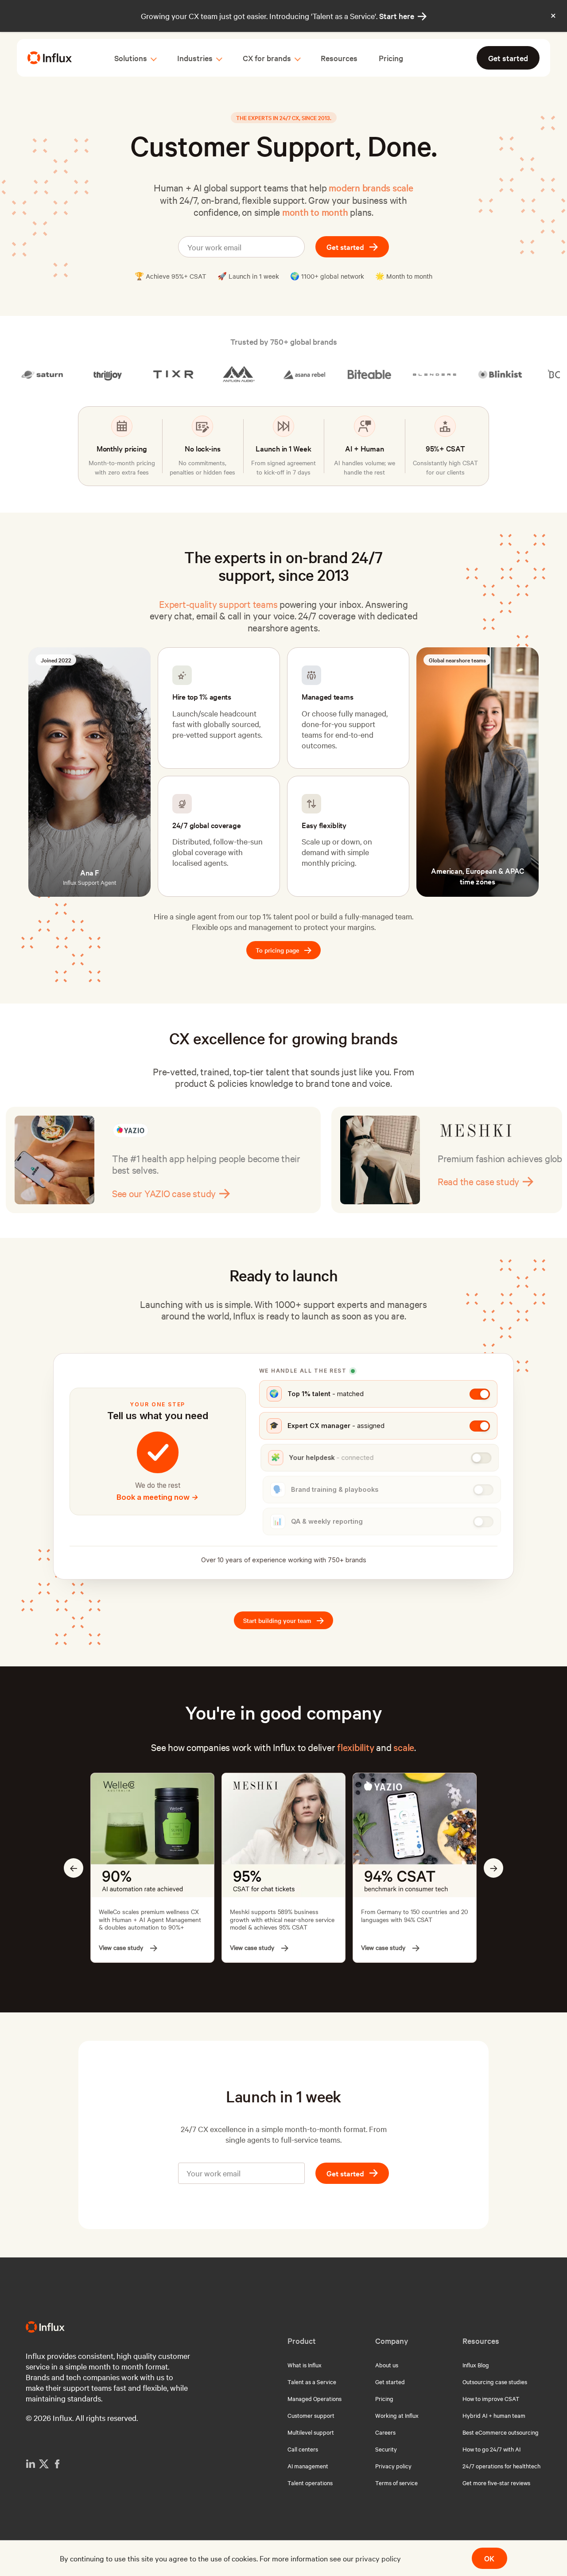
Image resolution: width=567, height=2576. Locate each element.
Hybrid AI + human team (494, 2415)
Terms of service (396, 2483)
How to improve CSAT (491, 2398)
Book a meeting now (157, 1497)
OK (489, 2558)
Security (386, 2449)
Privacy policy (393, 2466)
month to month (315, 212)
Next (493, 1868)
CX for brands (267, 58)
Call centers (303, 2449)
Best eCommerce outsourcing (501, 2432)
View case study (121, 1948)
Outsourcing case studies (495, 2381)
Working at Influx (397, 2415)
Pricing (391, 58)
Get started (508, 58)
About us (387, 2365)
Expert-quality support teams (218, 604)
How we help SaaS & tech (495, 1193)
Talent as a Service (312, 2381)
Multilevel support (311, 2432)
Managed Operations (315, 2398)
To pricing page (283, 951)
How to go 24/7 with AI (491, 2449)
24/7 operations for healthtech (501, 2466)
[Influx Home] (50, 58)
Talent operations (310, 2483)
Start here (403, 16)
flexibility (355, 1747)
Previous (74, 1868)
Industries (195, 58)
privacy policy (378, 2558)
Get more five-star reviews (496, 2483)
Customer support (311, 2415)
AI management (308, 2466)
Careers (385, 2432)
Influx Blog (476, 2365)
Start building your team (283, 1621)
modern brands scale (371, 187)
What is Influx (305, 2365)
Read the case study (160, 1181)
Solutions (131, 58)
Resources (339, 58)
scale (404, 1747)
